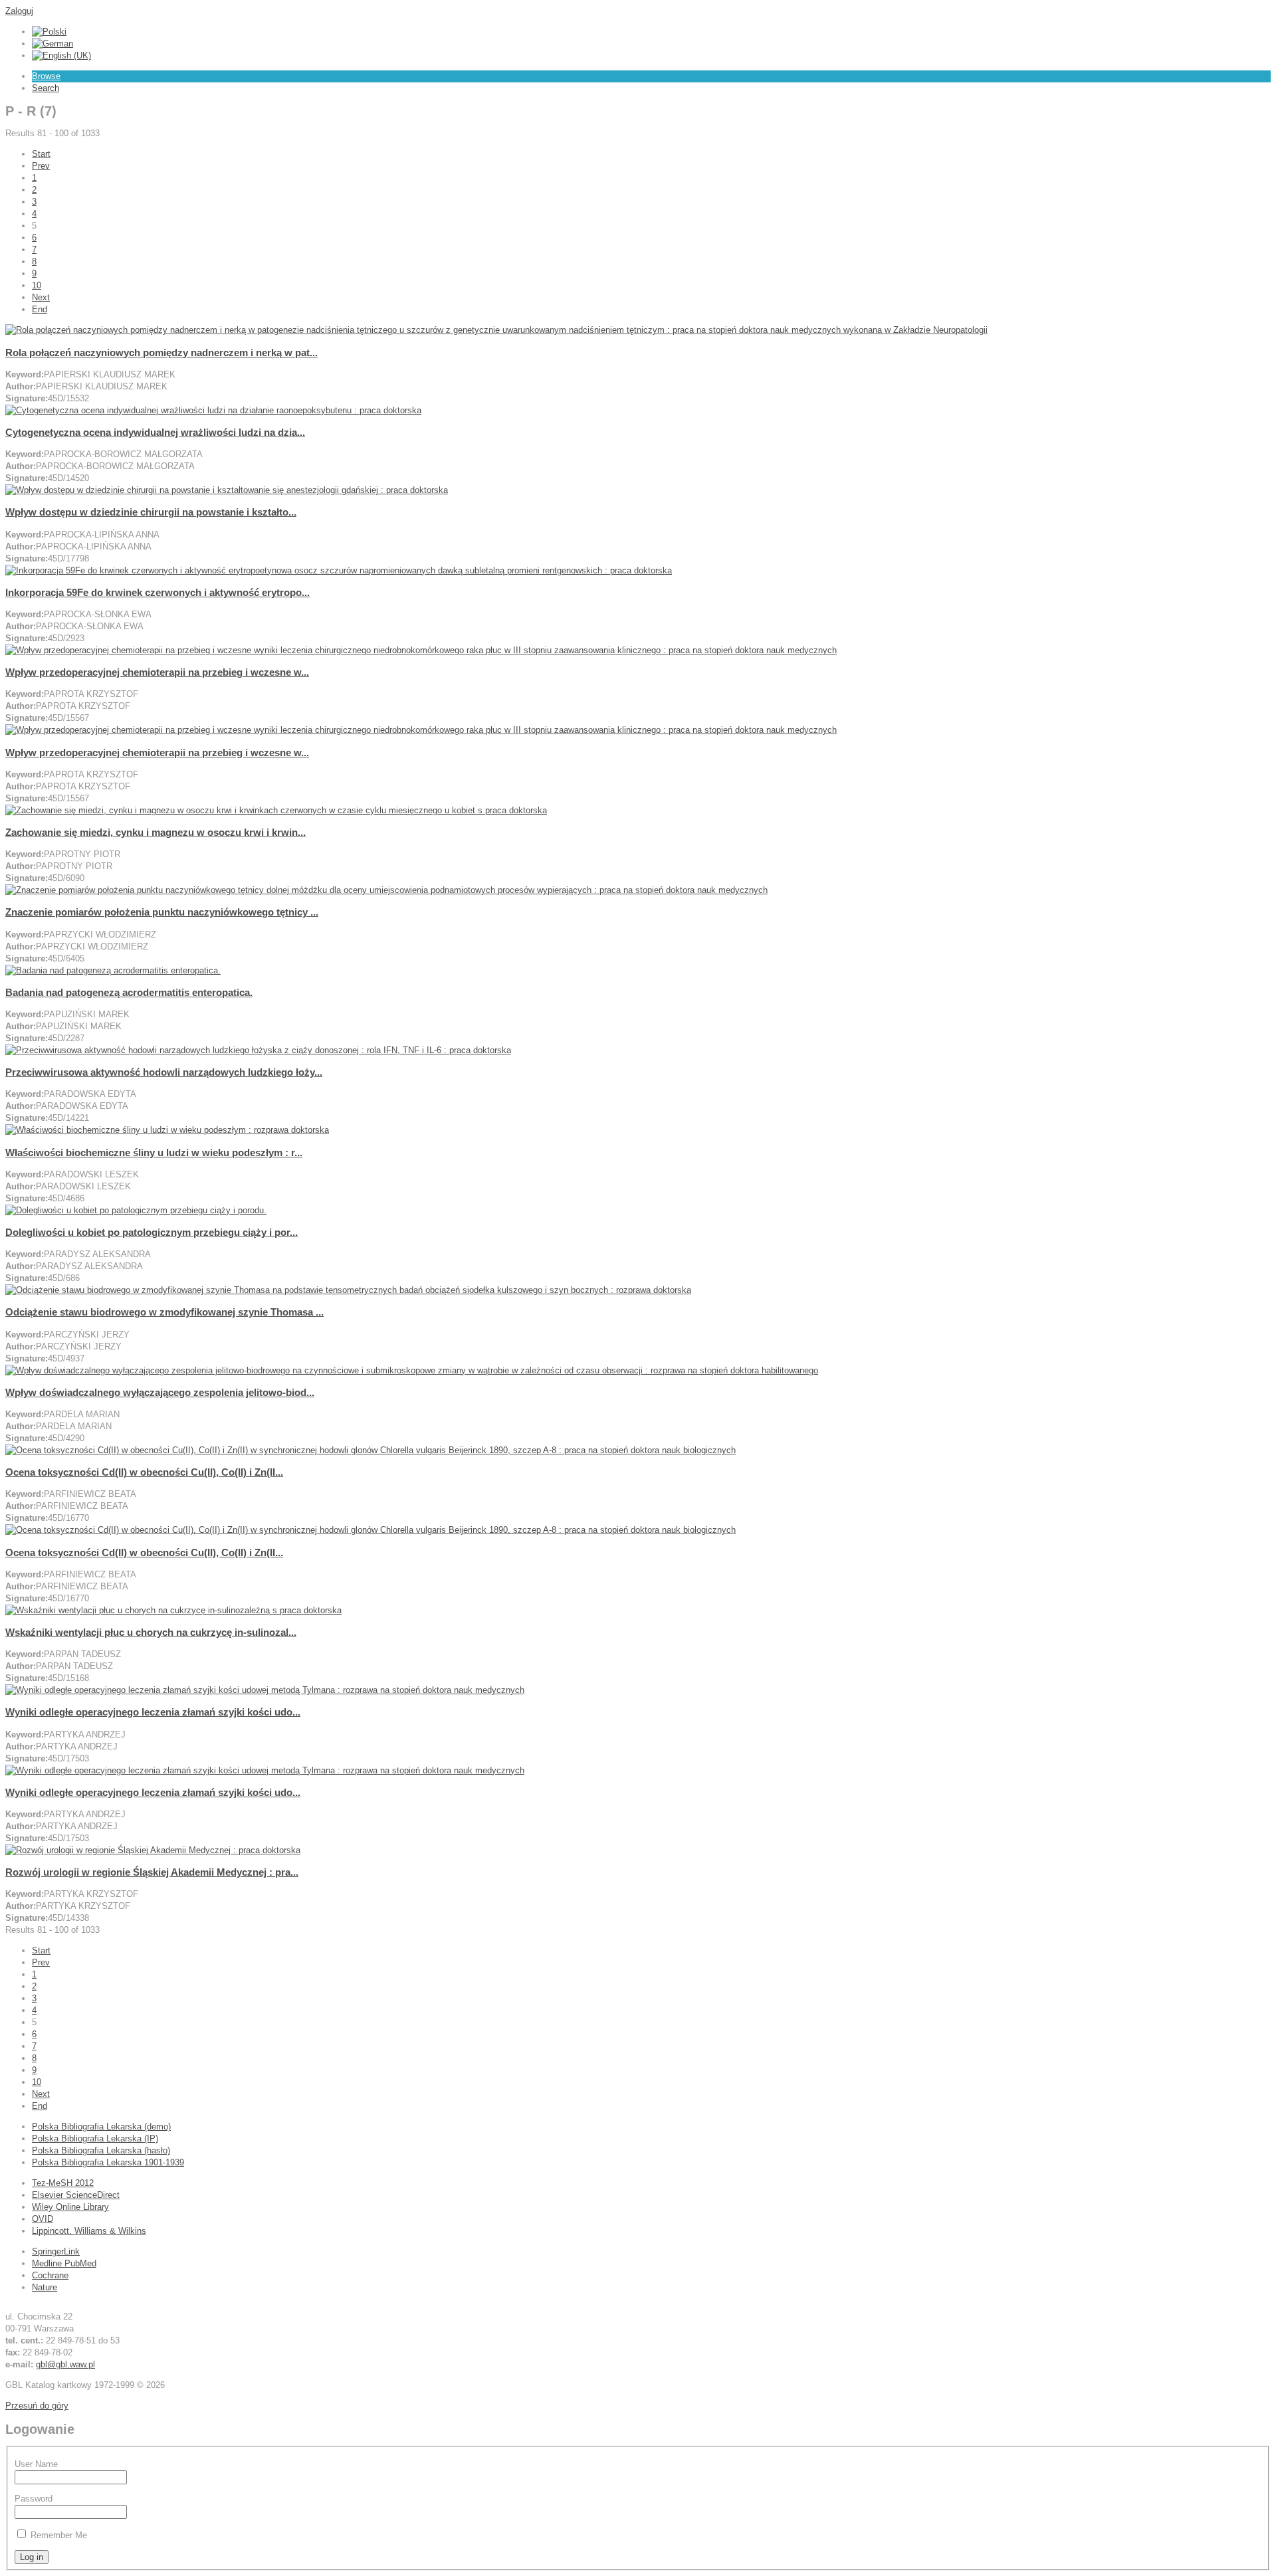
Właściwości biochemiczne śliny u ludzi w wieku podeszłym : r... (154, 1152)
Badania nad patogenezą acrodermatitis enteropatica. (129, 992)
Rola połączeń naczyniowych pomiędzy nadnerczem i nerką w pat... (161, 352)
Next (41, 297)
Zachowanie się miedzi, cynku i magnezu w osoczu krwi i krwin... (156, 832)
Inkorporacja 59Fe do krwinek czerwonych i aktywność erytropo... (158, 592)
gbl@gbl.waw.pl (65, 2364)
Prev (41, 166)
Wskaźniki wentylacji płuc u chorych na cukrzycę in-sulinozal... (151, 1632)
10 (37, 285)
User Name (36, 2464)
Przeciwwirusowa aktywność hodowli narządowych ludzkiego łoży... (164, 1072)
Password (34, 2499)
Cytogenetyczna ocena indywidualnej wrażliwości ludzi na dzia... (155, 432)
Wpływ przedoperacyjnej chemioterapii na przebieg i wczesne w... (157, 672)
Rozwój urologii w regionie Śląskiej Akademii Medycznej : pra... (152, 1872)
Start (41, 154)
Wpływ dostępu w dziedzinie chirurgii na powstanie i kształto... (151, 512)
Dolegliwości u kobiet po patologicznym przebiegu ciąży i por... (152, 1232)
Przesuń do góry (37, 2406)
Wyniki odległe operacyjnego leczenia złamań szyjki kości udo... (153, 1712)
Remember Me (59, 2535)
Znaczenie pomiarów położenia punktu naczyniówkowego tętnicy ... (162, 912)
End (40, 309)
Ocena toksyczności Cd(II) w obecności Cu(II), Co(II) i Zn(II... (144, 1472)
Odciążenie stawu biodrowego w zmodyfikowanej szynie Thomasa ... (164, 1312)
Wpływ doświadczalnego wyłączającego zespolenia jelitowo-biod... (160, 1392)
